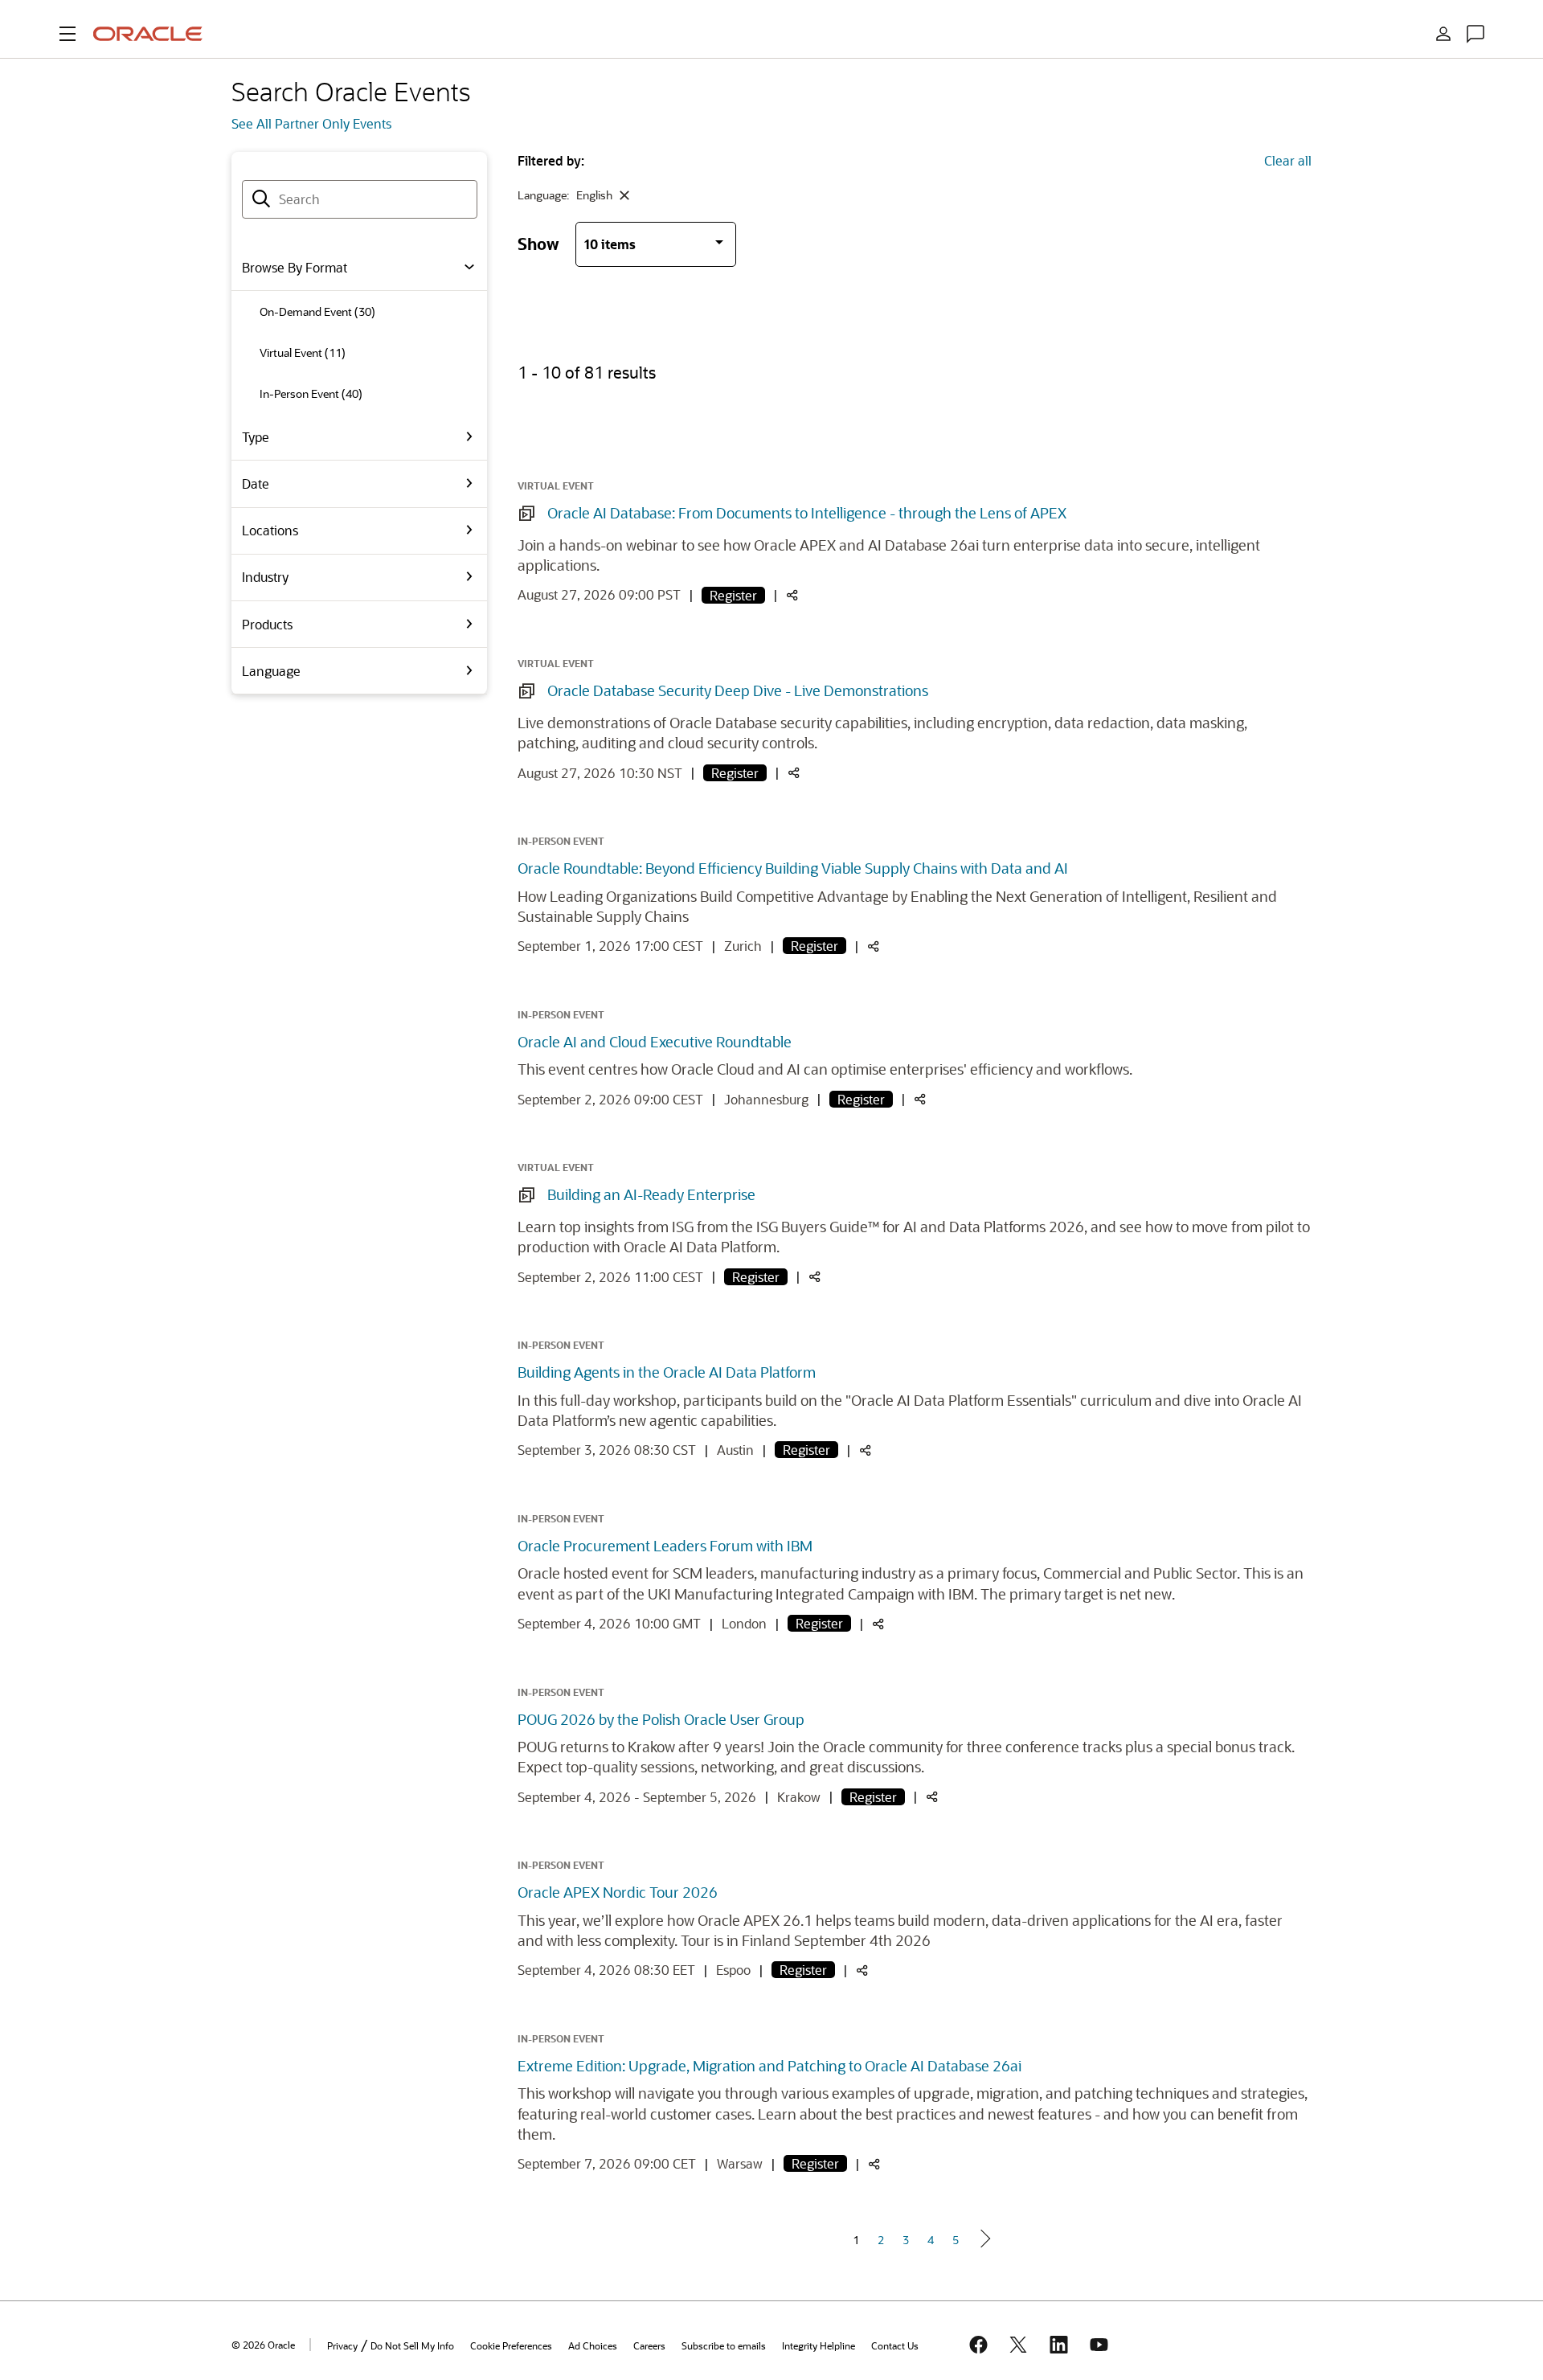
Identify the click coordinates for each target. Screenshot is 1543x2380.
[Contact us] (1475, 34)
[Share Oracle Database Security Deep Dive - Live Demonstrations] (794, 774)
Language (271, 671)
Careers (649, 2345)
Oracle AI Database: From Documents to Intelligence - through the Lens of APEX (807, 513)
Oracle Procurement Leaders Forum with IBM (665, 1546)
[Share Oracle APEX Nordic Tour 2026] (862, 1971)
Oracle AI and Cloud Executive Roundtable (655, 1042)
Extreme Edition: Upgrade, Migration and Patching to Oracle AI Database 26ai (769, 2066)
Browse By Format (295, 267)
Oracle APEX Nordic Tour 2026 (618, 1892)
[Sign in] (1443, 34)
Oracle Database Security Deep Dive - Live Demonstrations (738, 690)
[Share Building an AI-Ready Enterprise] (815, 1278)
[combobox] (360, 199)
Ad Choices (593, 2345)
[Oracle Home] (148, 34)
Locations (270, 530)
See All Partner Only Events (311, 123)
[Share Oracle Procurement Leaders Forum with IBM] (878, 1625)
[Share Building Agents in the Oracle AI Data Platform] (866, 1451)
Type (256, 437)
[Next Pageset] (984, 2239)
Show (538, 243)
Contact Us (895, 2345)
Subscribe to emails (724, 2345)
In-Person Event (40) (311, 393)
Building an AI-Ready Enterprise (651, 1194)
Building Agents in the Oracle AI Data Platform (667, 1372)
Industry (265, 577)
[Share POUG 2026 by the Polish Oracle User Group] (932, 1798)
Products (267, 624)
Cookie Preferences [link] (511, 2345)
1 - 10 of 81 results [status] (587, 372)
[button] (68, 34)
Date (256, 483)
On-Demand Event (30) (317, 311)
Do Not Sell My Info (412, 2345)
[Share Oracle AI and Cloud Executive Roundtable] (920, 1100)
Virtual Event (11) (303, 352)
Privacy (342, 2345)
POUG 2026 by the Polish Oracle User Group (661, 1719)
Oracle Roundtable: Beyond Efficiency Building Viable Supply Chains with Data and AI (793, 868)
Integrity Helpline (819, 2345)
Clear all (1288, 160)
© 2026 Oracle (263, 2345)
